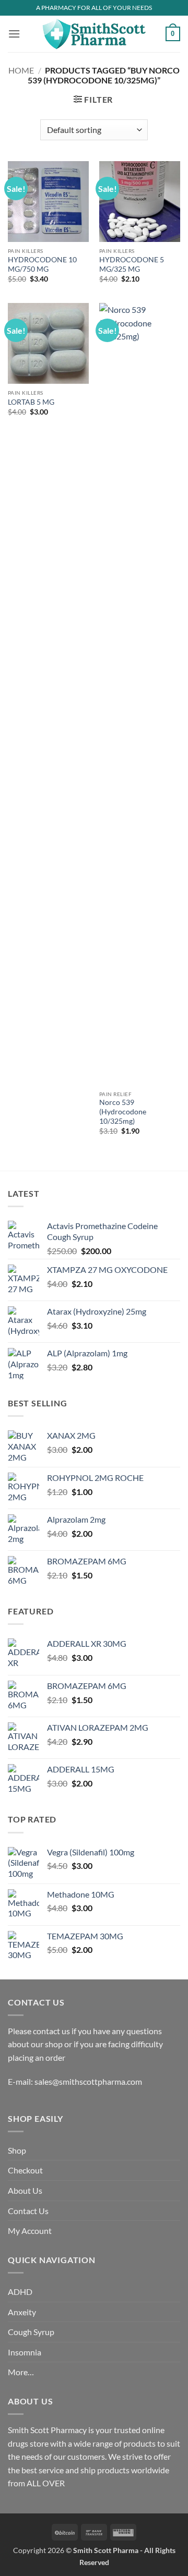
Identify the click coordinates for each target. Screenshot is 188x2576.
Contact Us (28, 2211)
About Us (25, 2190)
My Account (30, 2231)
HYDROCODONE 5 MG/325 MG (132, 264)
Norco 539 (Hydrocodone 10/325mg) (123, 1111)
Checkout (25, 2170)
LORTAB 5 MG (31, 402)
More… (21, 2372)
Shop (17, 2150)
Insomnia (25, 2352)
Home (21, 70)
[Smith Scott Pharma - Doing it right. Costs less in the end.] (94, 34)
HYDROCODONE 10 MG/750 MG (42, 264)
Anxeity (22, 2312)
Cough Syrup (31, 2332)
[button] (14, 34)
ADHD (20, 2292)
